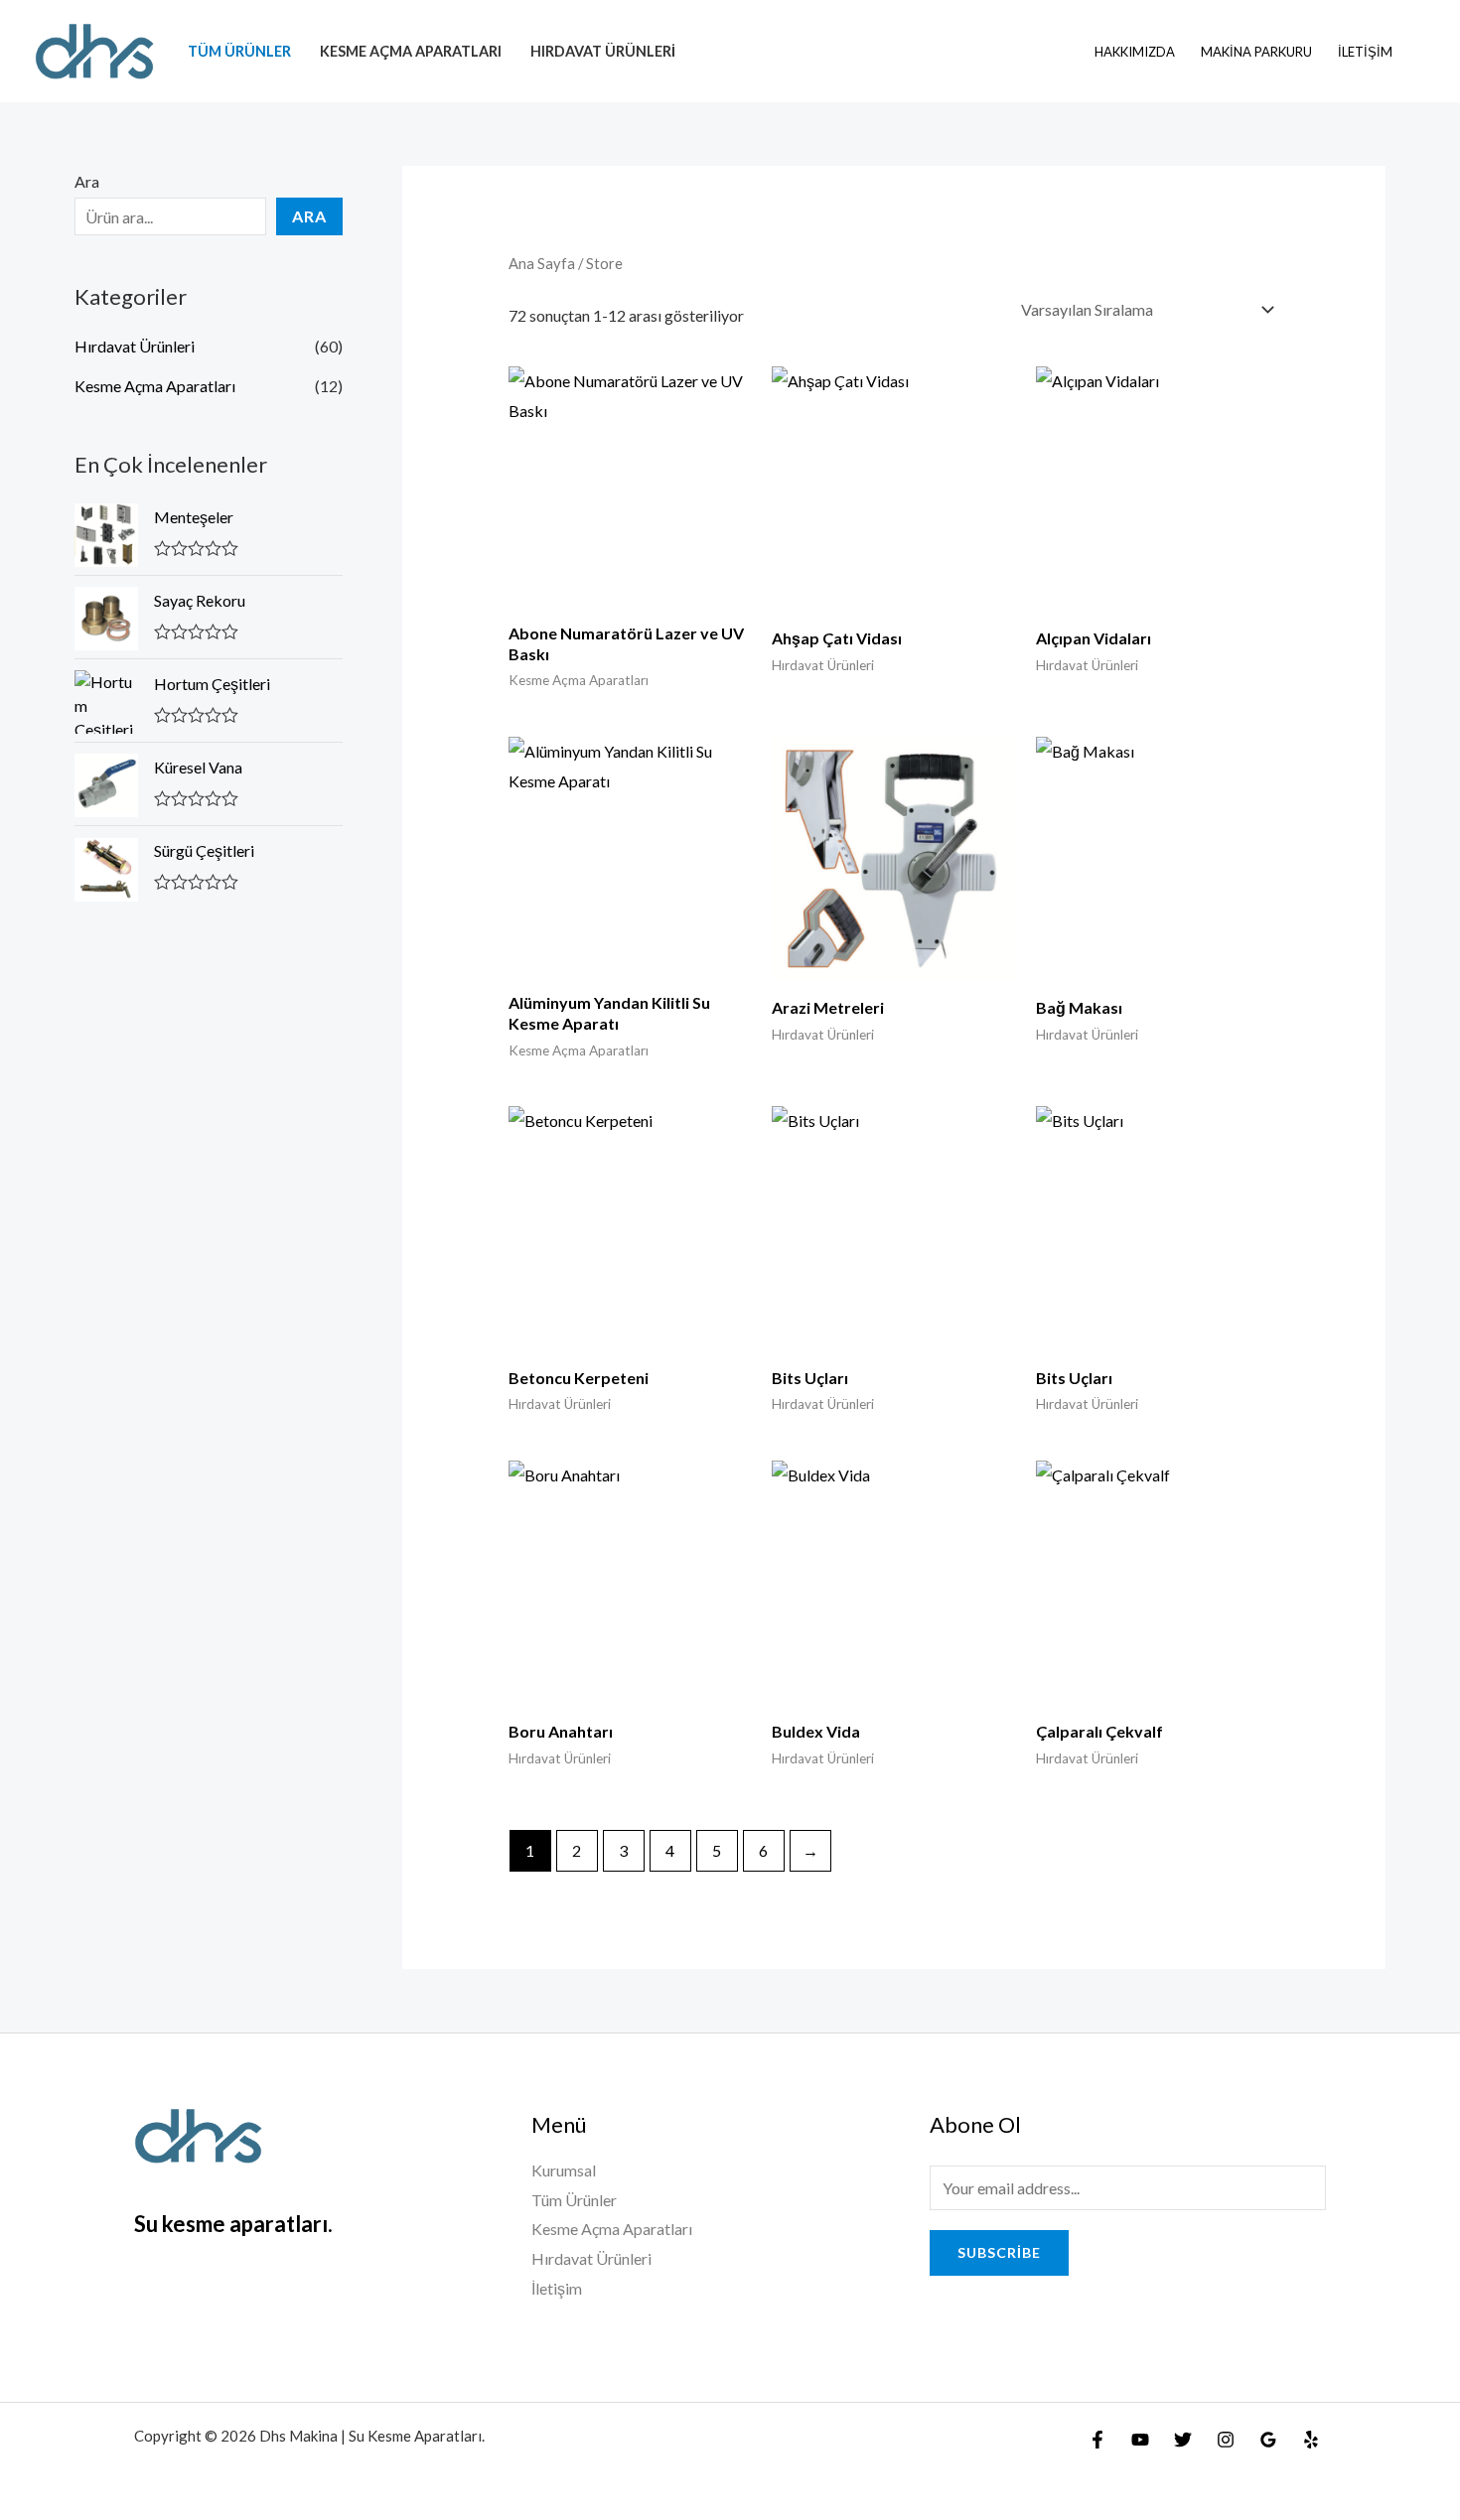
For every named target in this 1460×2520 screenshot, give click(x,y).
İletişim (1365, 52)
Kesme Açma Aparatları (411, 51)
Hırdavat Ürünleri (603, 51)
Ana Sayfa (542, 263)
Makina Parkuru (1256, 52)
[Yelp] (1311, 2440)
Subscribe (999, 2252)
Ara (87, 181)
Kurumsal (564, 2170)
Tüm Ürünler (239, 51)
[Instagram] (1226, 2440)
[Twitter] (1183, 2440)
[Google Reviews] (1268, 2440)
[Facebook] (1097, 2440)
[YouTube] (1140, 2440)
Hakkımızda (1135, 52)
